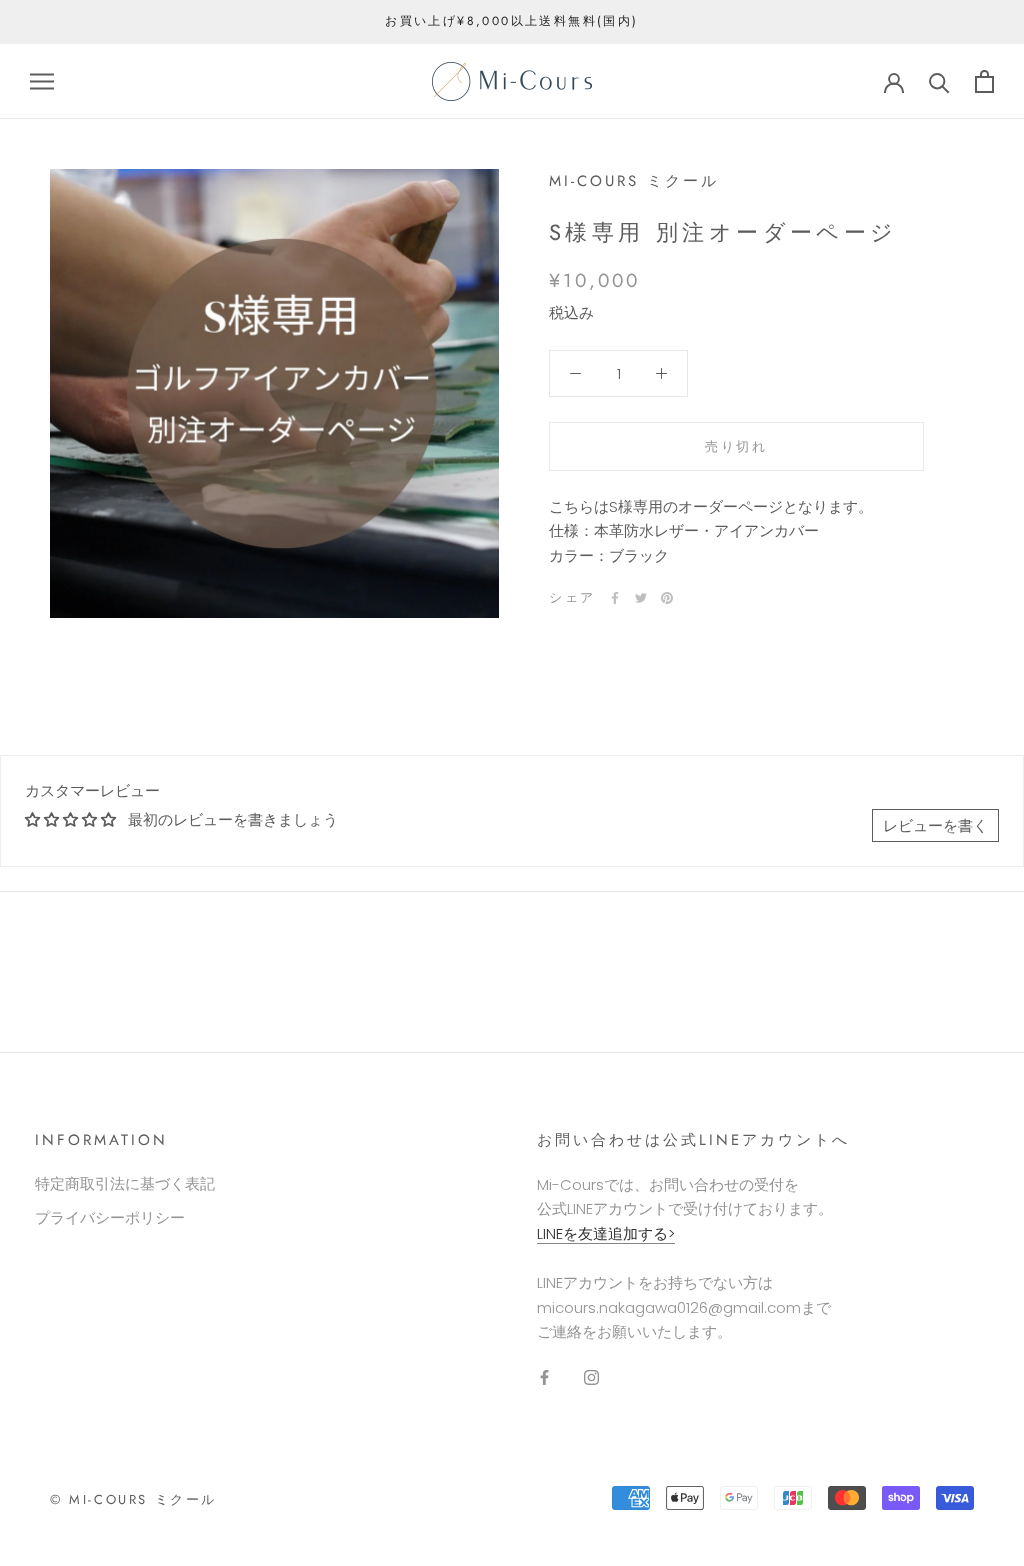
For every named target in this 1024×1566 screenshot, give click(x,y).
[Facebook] (615, 598)
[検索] (939, 81)
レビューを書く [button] (935, 825)
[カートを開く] (984, 81)
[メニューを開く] (42, 81)
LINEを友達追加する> (606, 1233)
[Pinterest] (667, 598)
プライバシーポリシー (110, 1217)
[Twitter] (641, 598)
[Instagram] (591, 1377)
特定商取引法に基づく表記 (125, 1183)
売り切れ (736, 446)
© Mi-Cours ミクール (133, 1499)
